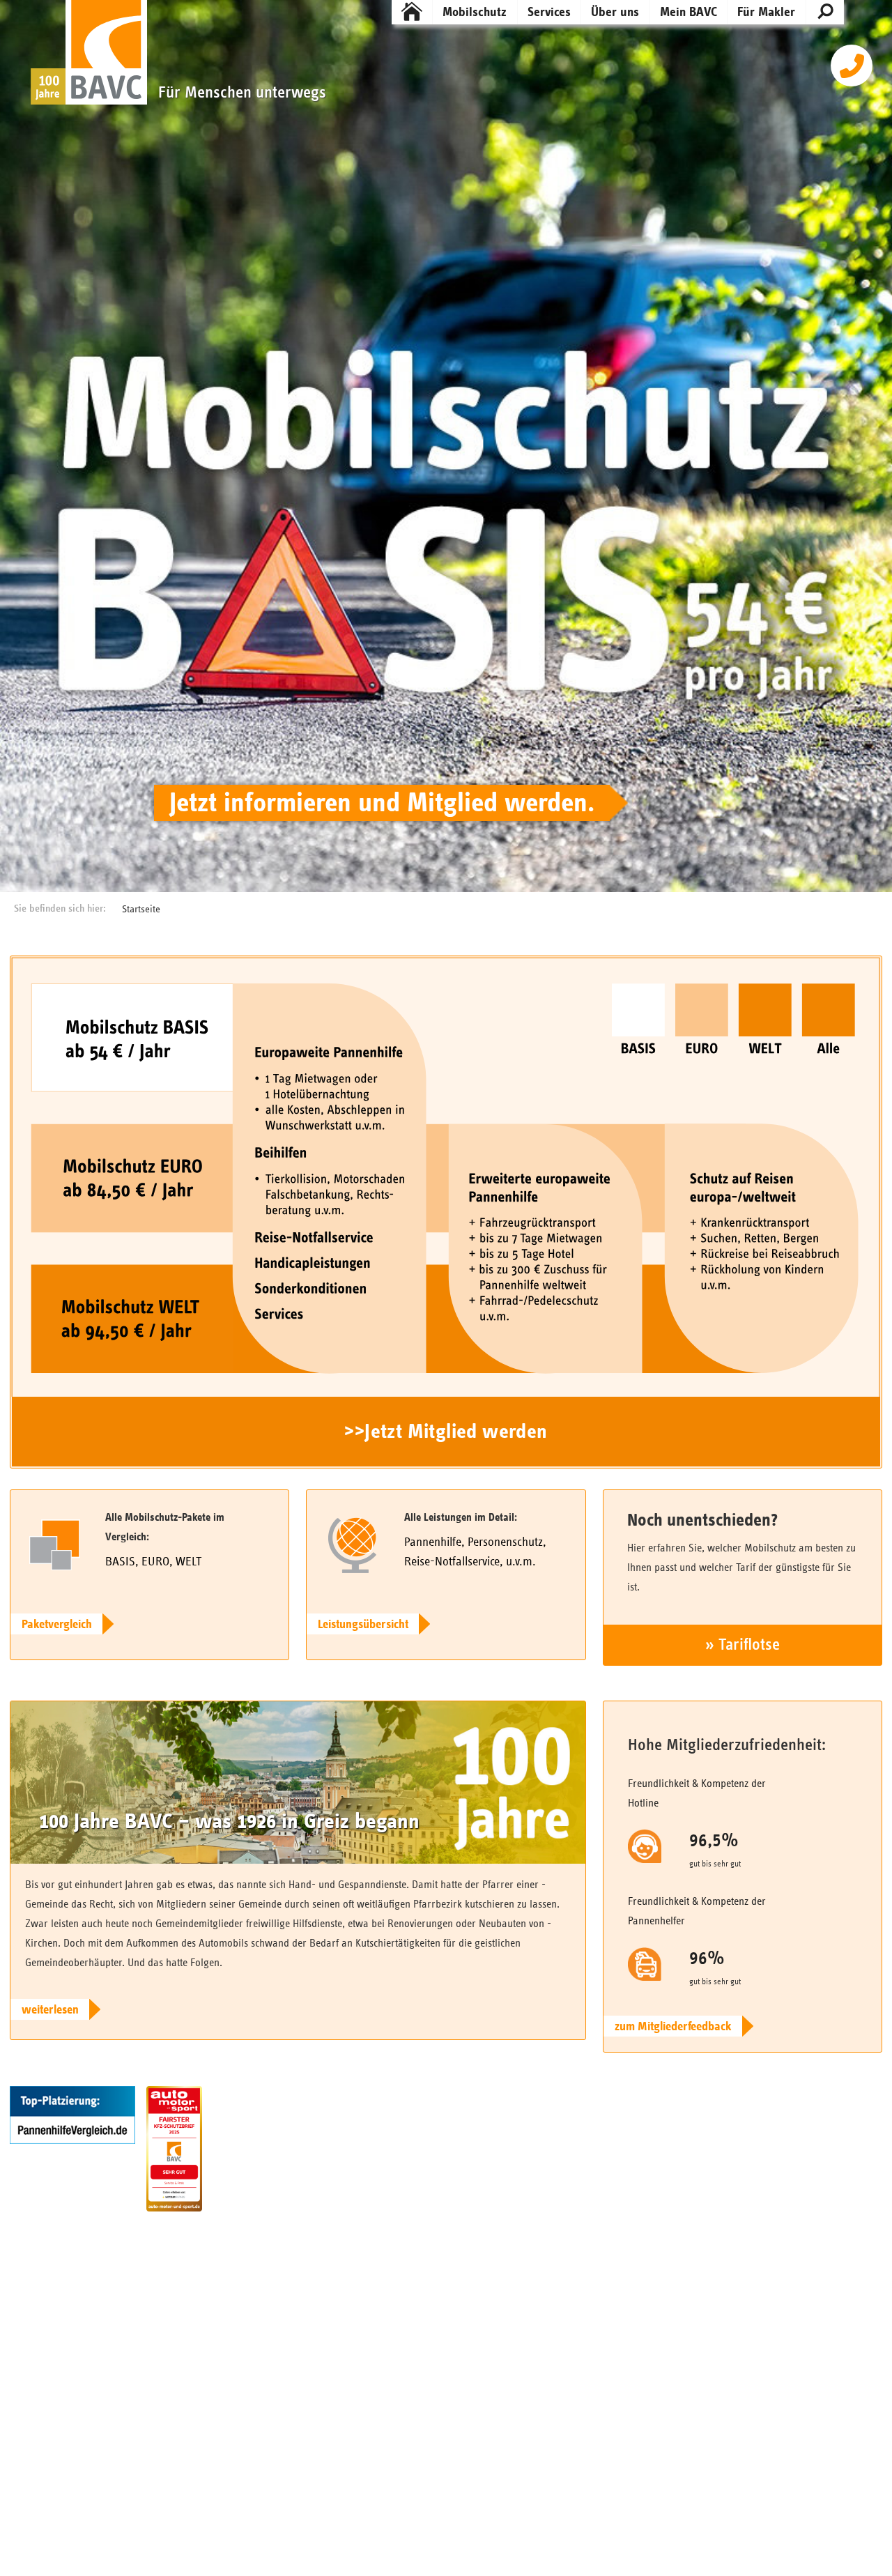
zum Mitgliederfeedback (673, 2027)
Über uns (615, 12)
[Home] (412, 12)
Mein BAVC (689, 12)
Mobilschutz (475, 12)
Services (549, 12)
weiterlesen (50, 2010)
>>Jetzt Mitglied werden (446, 1432)
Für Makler (766, 12)
